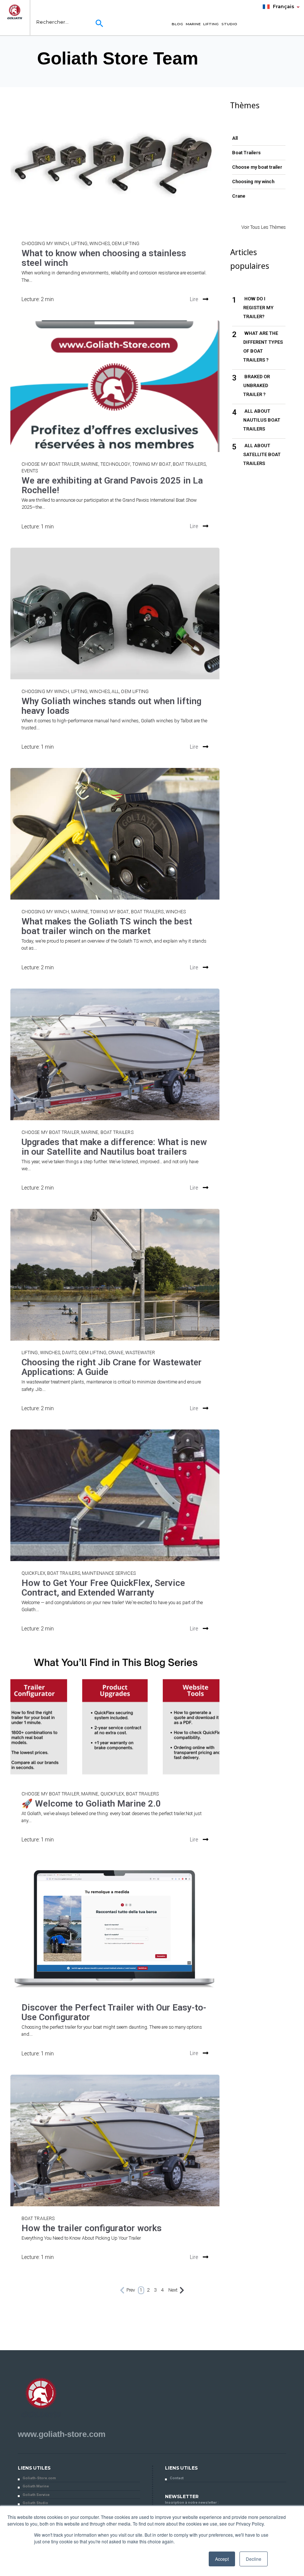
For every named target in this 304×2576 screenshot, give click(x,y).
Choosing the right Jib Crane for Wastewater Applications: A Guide (112, 1367)
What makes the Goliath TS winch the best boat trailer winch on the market (107, 926)
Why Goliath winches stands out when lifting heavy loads (111, 706)
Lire (194, 299)
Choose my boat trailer (50, 464)
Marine (193, 24)
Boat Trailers (189, 464)
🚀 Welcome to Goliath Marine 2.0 (91, 1804)
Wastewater (140, 1353)
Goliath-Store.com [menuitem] (39, 2478)
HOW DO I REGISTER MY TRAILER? (258, 308)
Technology (115, 464)
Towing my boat (152, 464)
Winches (100, 244)
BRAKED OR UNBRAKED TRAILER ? (257, 385)
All (115, 692)
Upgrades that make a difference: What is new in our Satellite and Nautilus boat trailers (114, 1147)
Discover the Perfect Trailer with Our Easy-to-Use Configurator (114, 2012)
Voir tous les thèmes (264, 227)
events (30, 471)
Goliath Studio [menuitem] (35, 2503)
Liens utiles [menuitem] (34, 2468)
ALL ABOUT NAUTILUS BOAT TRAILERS (262, 420)
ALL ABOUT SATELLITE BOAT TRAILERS (262, 454)
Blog (177, 24)
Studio (229, 24)
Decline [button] (254, 2559)
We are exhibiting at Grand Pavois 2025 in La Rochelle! (112, 485)
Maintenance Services (109, 1573)
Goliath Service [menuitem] (36, 2495)
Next (173, 2290)
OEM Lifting (125, 244)
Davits (69, 1353)
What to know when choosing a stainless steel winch (104, 258)
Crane (116, 1353)
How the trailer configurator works (92, 2228)
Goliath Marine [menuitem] (36, 2486)
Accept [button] (222, 2559)
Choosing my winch (45, 244)
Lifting (211, 24)
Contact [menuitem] (177, 2478)
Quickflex (33, 1573)
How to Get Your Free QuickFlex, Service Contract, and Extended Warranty (103, 1588)
